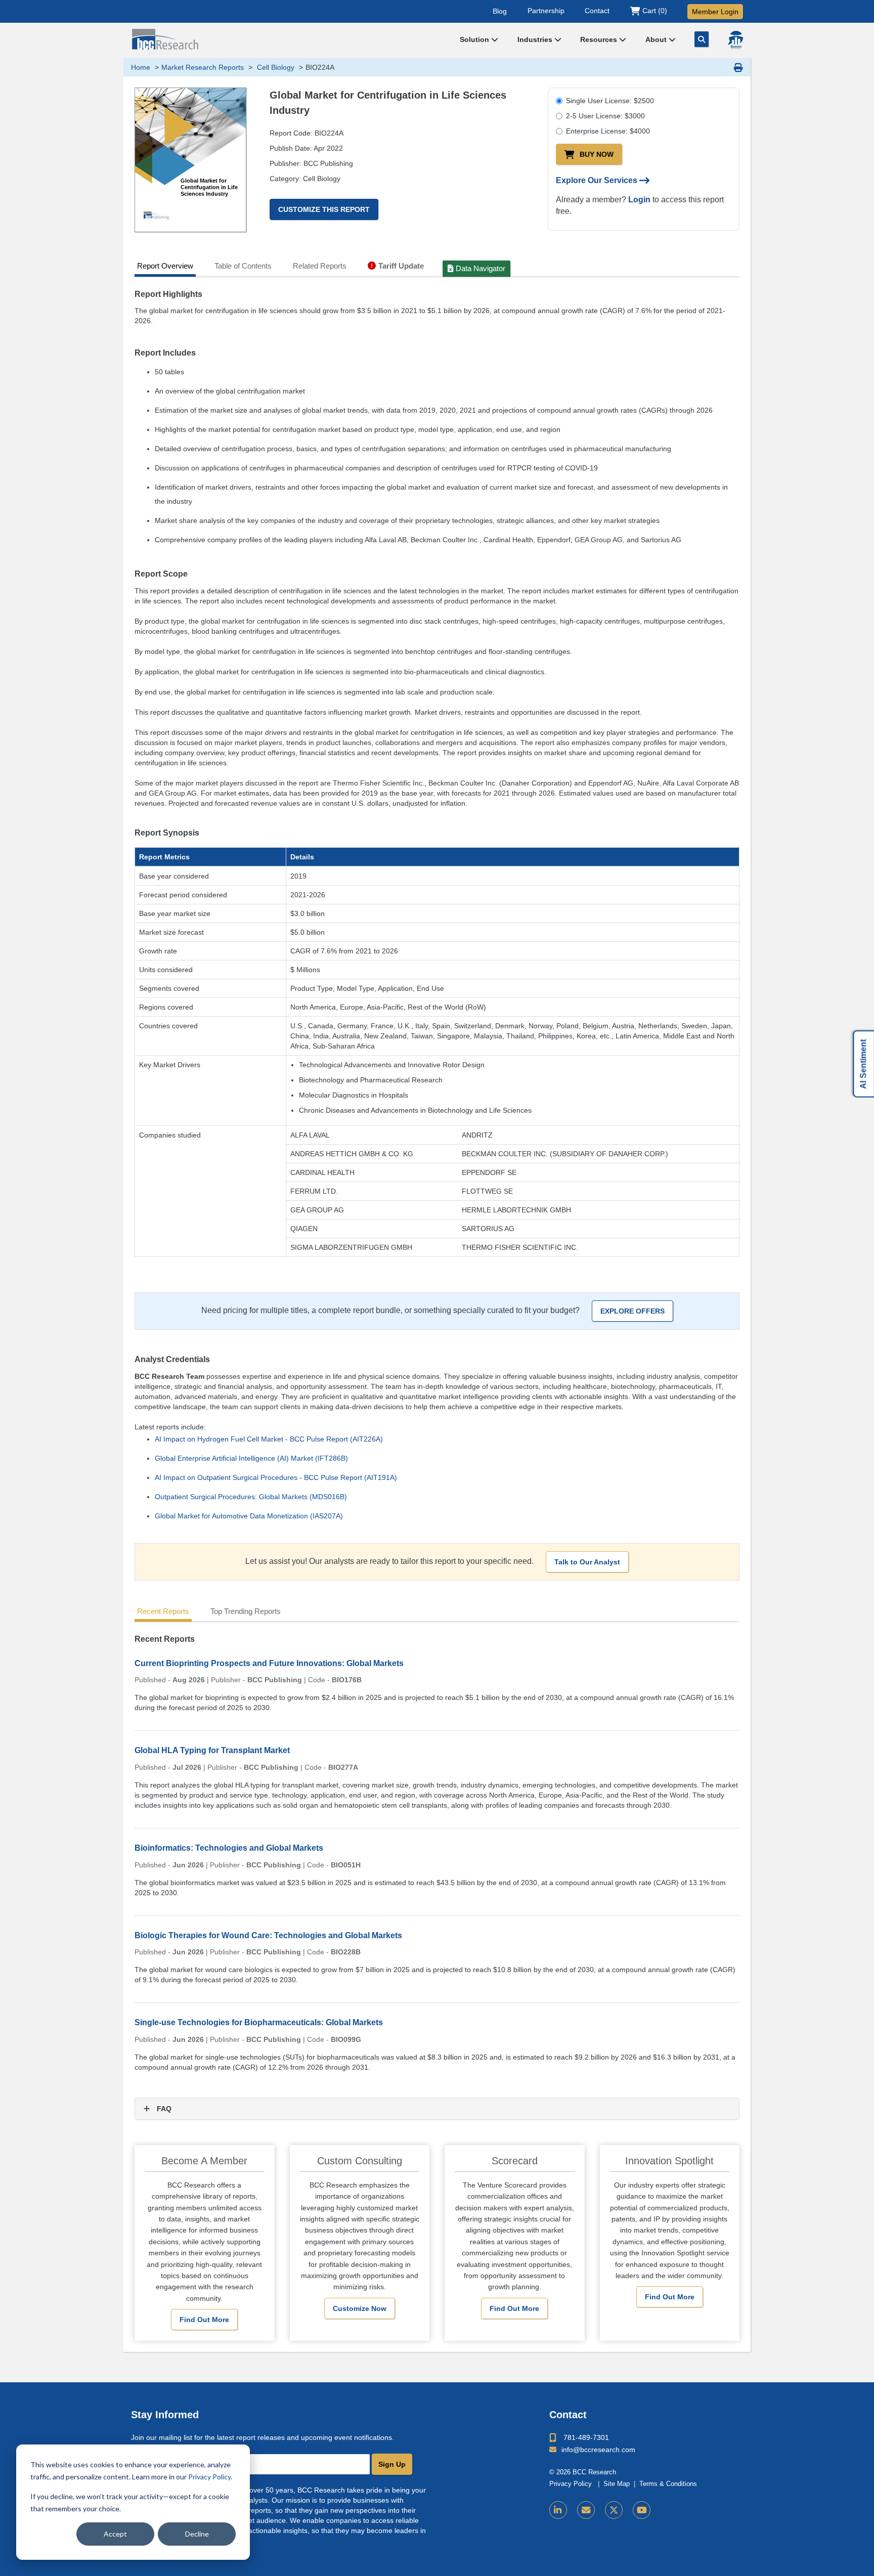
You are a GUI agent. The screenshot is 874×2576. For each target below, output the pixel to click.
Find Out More (204, 2320)
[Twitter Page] (614, 2510)
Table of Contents (243, 266)
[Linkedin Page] (558, 2510)
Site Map (617, 2484)
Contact (597, 11)
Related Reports (320, 266)
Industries (536, 39)
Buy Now (597, 154)
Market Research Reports (203, 67)
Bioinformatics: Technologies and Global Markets (229, 1848)
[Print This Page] (738, 67)
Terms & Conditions (668, 2484)
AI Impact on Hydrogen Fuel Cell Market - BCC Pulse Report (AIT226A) (269, 1439)
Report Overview (165, 266)
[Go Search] (702, 39)
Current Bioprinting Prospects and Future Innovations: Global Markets (269, 1663)
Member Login (715, 12)
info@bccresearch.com (598, 2450)
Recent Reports (163, 1611)
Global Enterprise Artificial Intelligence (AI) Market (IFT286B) (251, 1458)
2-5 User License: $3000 (605, 116)
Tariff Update (401, 266)
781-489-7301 (586, 2437)
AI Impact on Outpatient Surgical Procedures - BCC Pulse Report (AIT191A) (276, 1477)
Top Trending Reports (246, 1611)
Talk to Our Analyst (587, 1562)
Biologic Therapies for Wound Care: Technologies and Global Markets (268, 1935)
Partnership (546, 11)
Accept (115, 2534)
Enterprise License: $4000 (608, 131)
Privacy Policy (209, 2477)
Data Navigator (480, 268)
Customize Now (360, 2308)
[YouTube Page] (642, 2510)
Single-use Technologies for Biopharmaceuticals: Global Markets (259, 2022)
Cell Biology (275, 67)
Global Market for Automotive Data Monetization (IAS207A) (249, 1516)
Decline (197, 2534)
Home (141, 67)
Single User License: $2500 (610, 101)
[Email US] (586, 2510)
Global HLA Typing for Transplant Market (212, 1750)
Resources (600, 39)
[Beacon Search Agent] (735, 40)
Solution (475, 39)
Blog (500, 11)
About (657, 39)
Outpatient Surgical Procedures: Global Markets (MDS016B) (251, 1497)
